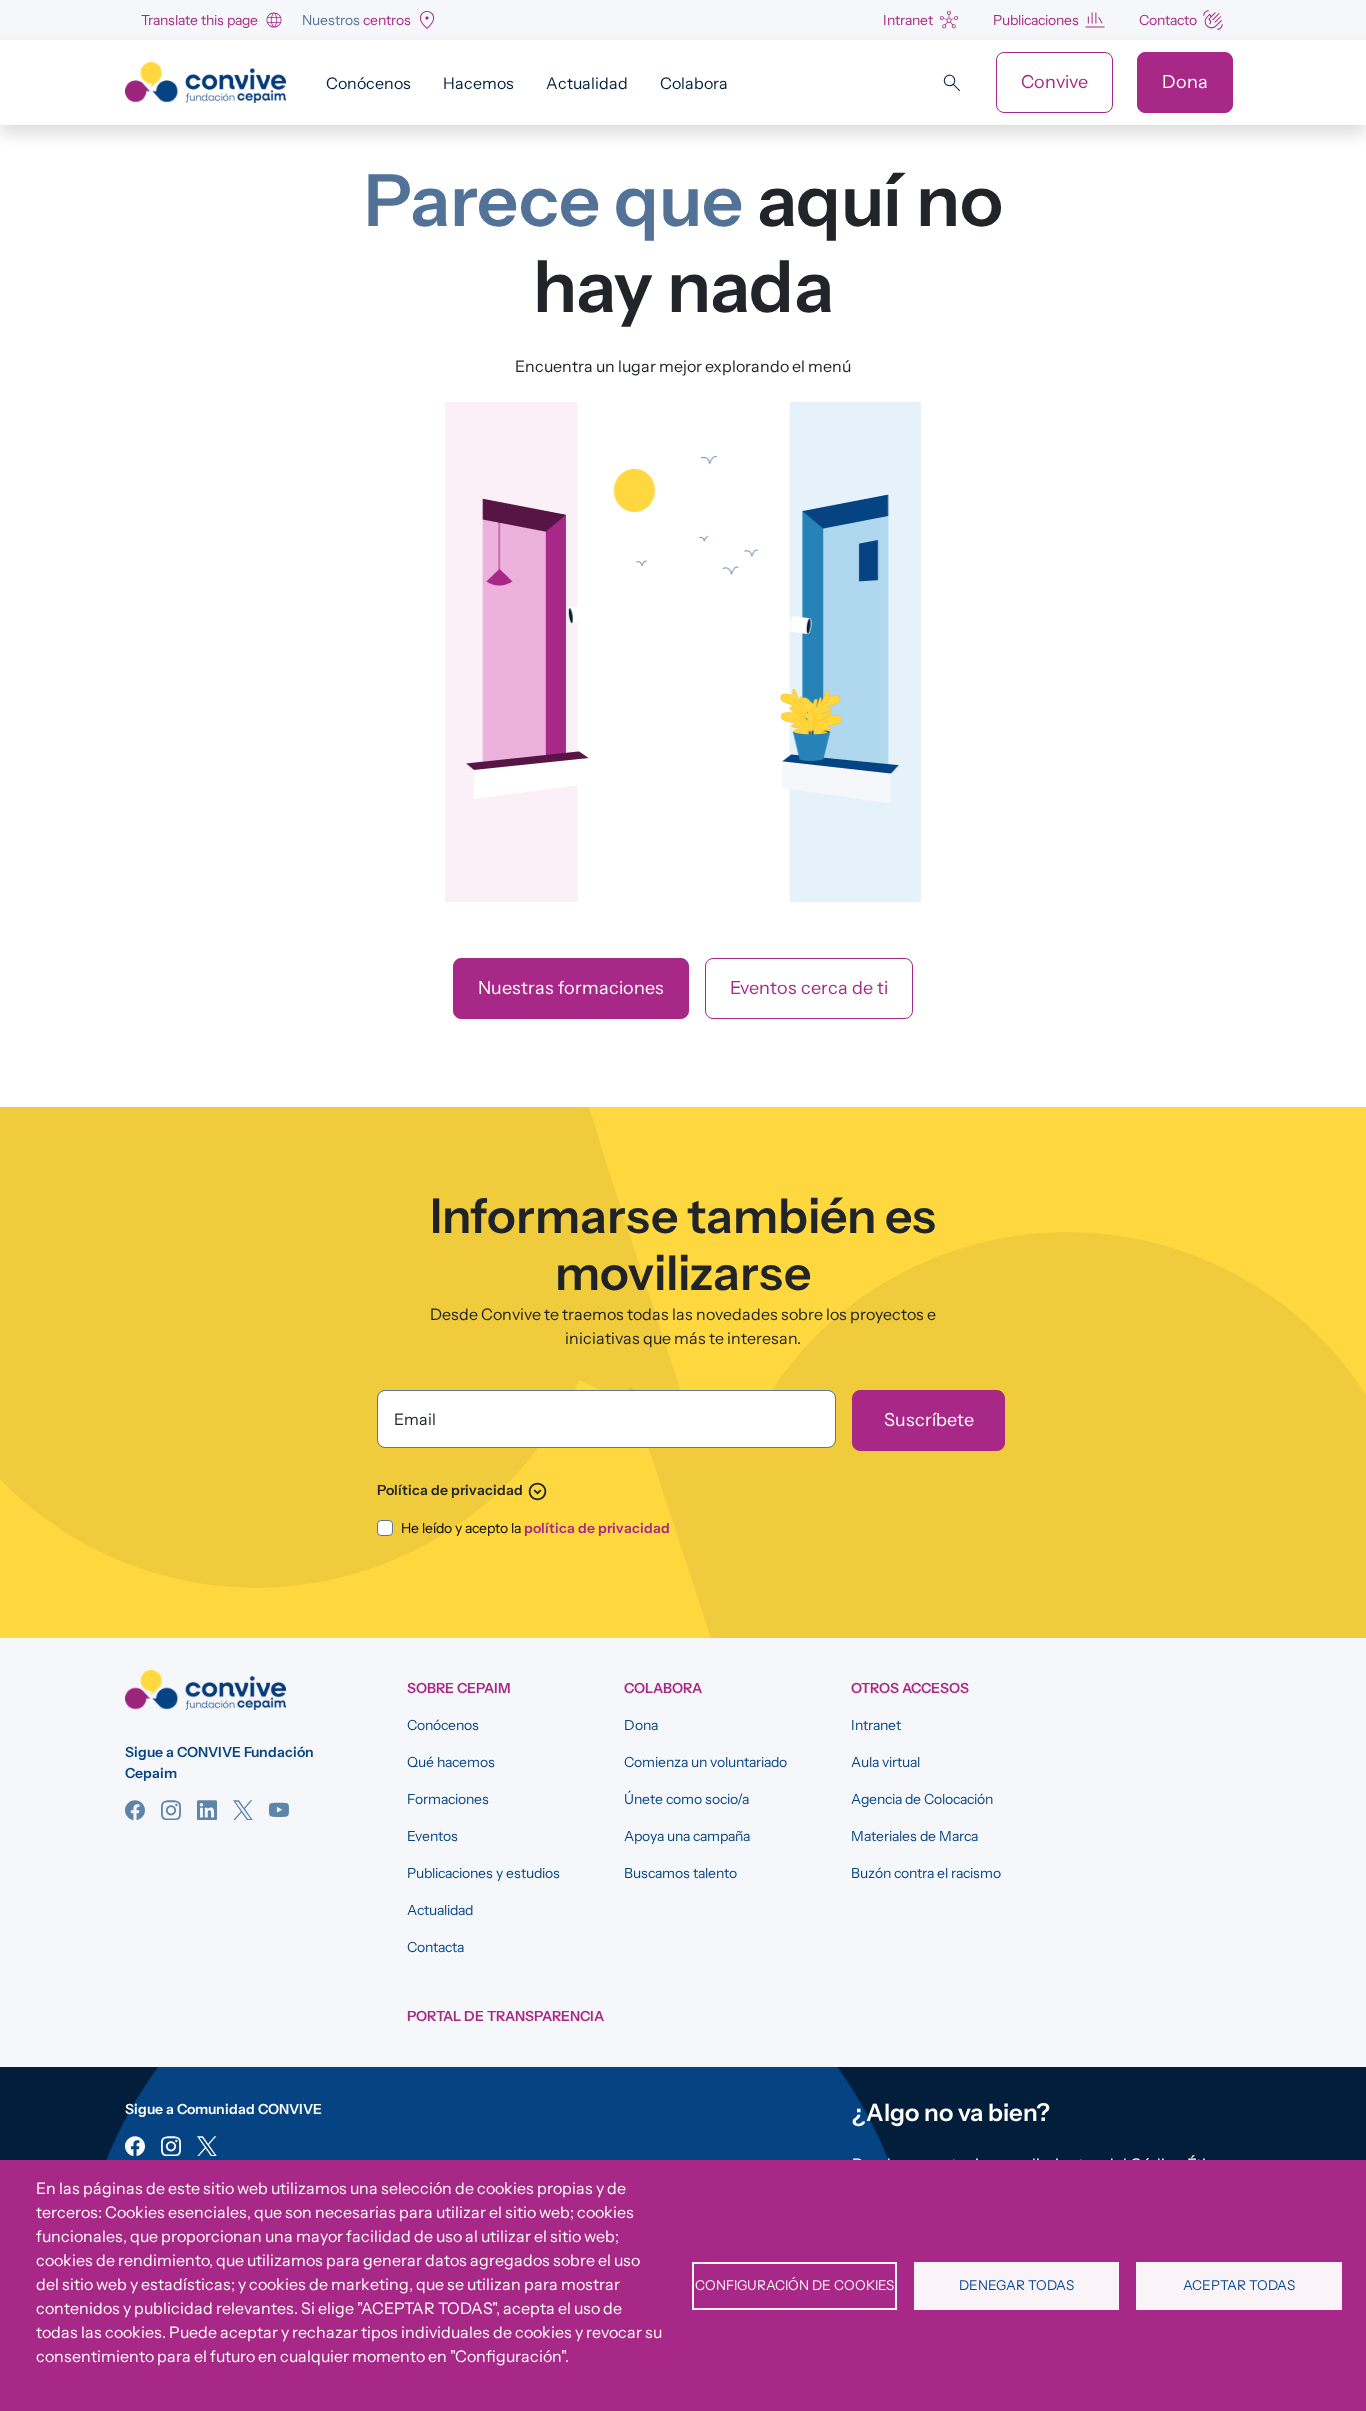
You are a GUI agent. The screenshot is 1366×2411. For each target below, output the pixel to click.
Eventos (432, 1836)
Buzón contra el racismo (926, 1873)
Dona (1185, 82)
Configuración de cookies (794, 2285)
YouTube (279, 1810)
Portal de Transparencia (505, 2016)
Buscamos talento (680, 1873)
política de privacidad (597, 1528)
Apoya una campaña (687, 1836)
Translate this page (199, 20)
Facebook (135, 1810)
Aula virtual (885, 1762)
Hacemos (478, 83)
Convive (1054, 82)
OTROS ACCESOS (910, 1688)
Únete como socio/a (686, 1799)
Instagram (171, 1810)
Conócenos (368, 83)
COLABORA (663, 1688)
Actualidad (587, 83)
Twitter (243, 1810)
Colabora (694, 83)
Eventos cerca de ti (809, 988)
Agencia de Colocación (922, 1799)
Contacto (1168, 20)
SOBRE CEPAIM (459, 1688)
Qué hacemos (451, 1762)
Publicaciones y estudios (483, 1873)
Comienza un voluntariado (705, 1762)
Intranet (908, 20)
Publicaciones (1036, 20)
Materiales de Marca (914, 1836)
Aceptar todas (1239, 2285)
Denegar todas (1016, 2285)
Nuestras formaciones (571, 988)
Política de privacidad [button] (462, 1490)
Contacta (435, 1947)
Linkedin (207, 1810)
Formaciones (448, 1799)
